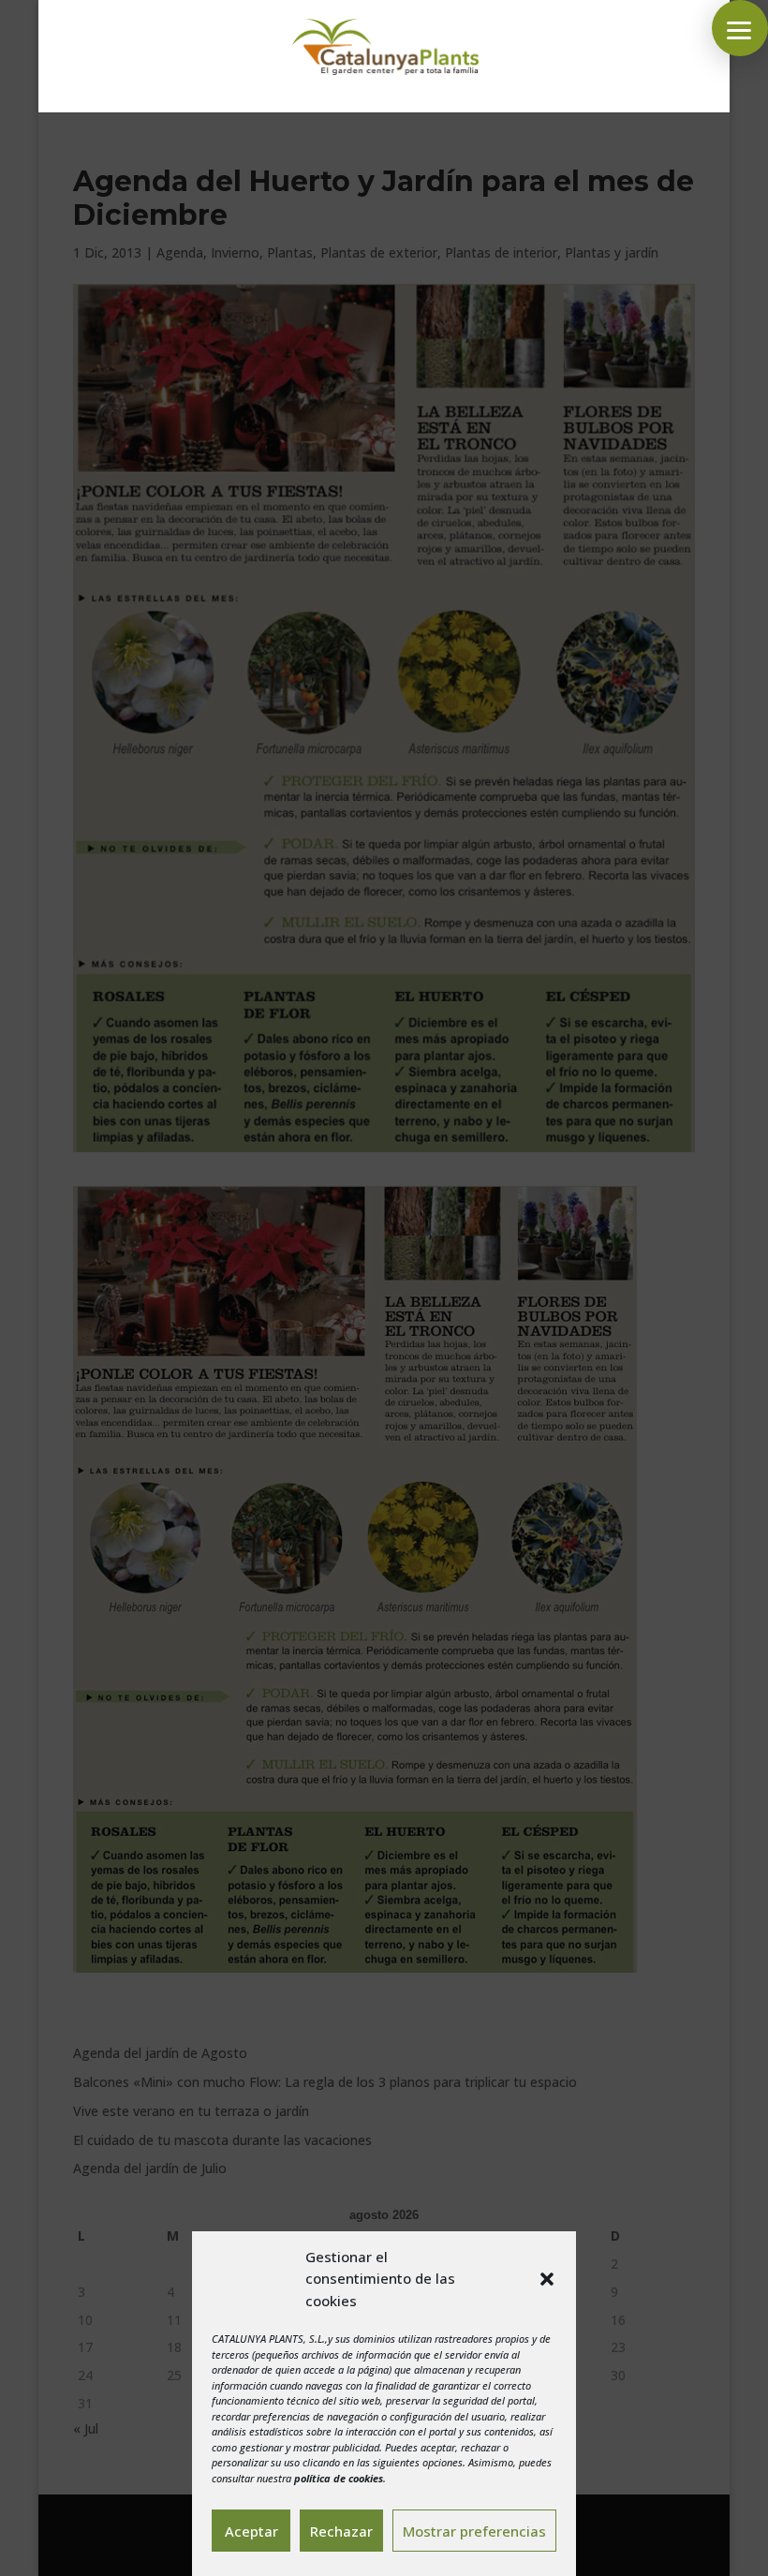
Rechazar (341, 2531)
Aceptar (251, 2531)
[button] (547, 2279)
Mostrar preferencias (474, 2531)
